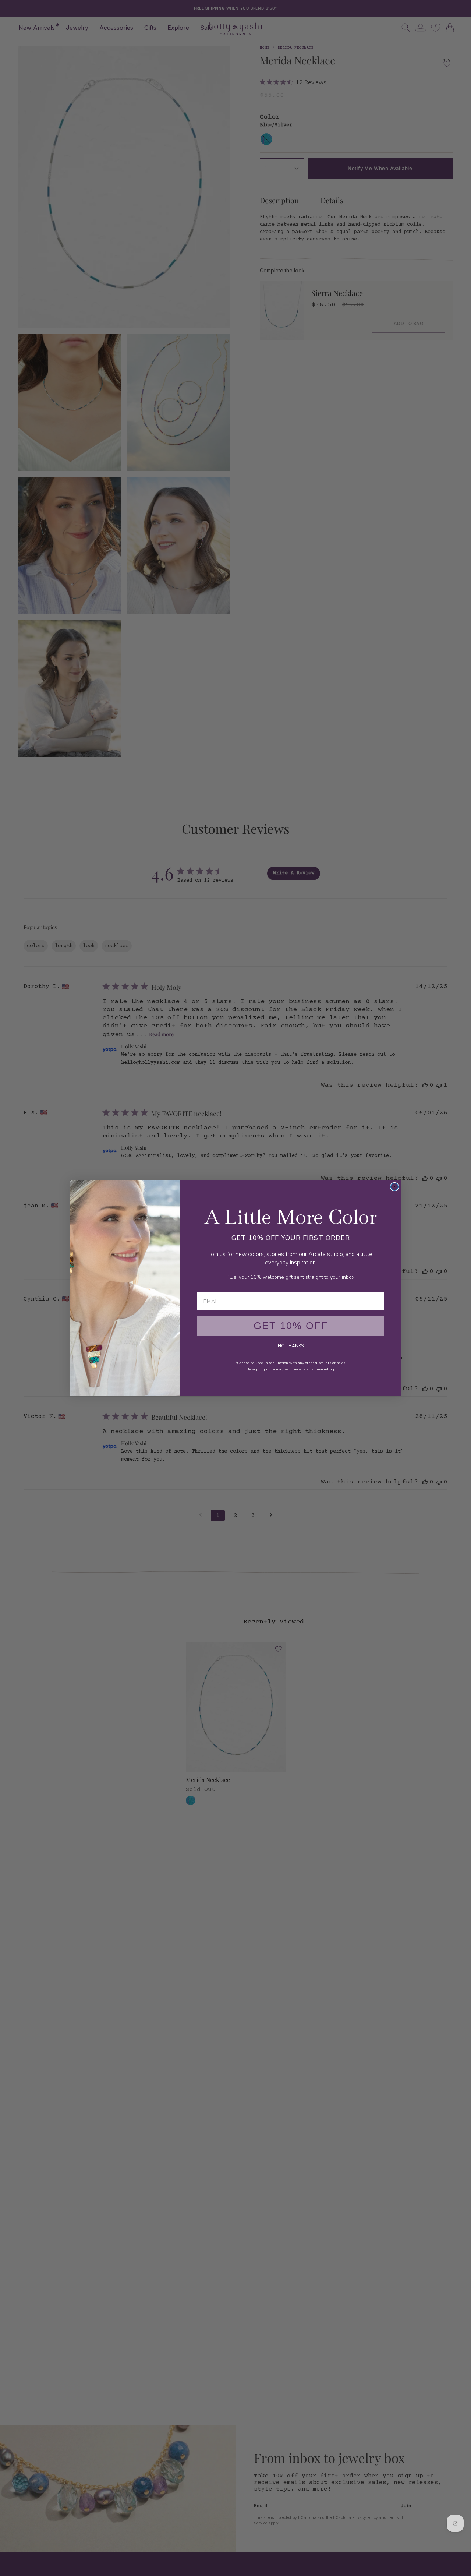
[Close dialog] (394, 1187)
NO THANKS (291, 1346)
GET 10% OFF (291, 1326)
